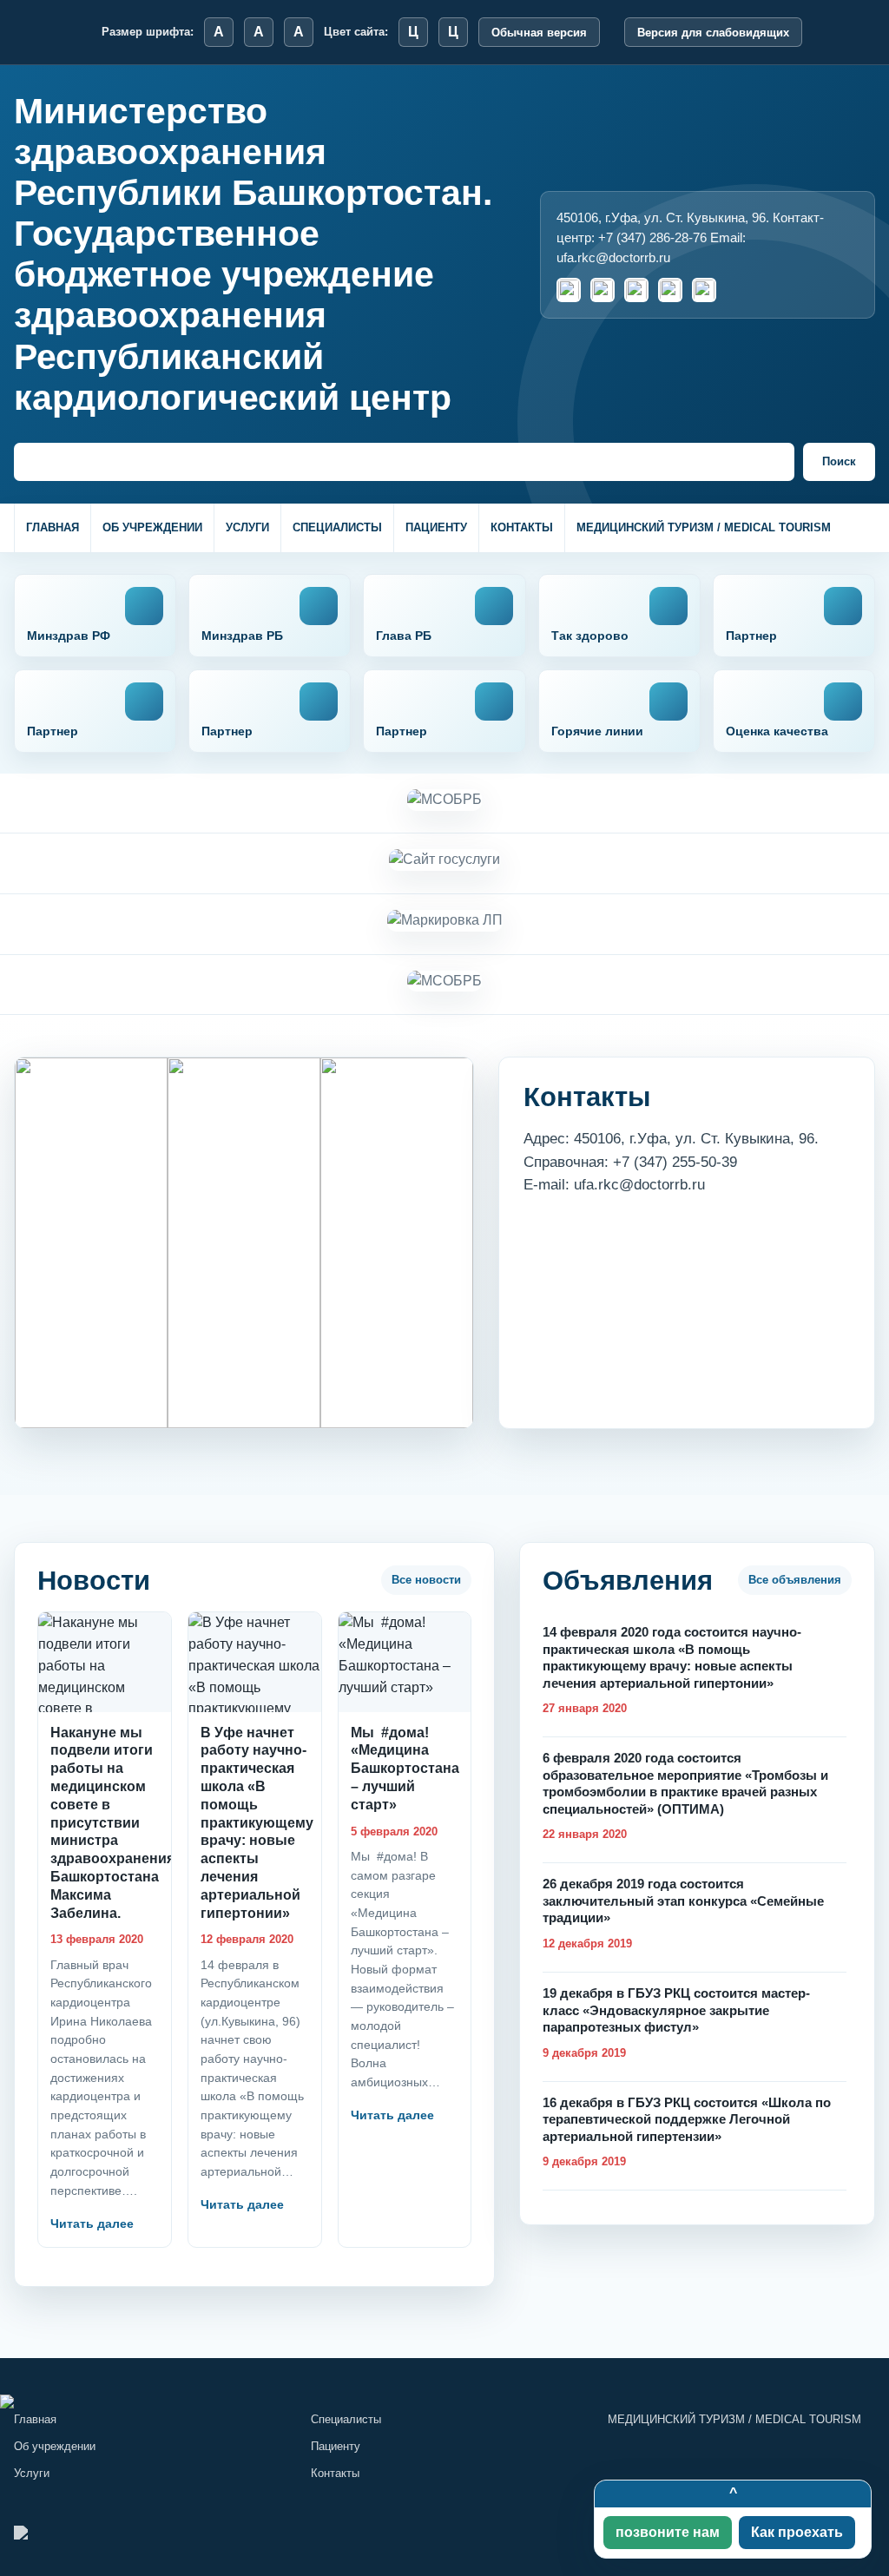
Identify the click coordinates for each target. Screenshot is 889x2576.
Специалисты (337, 527)
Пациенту (436, 527)
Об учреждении (152, 527)
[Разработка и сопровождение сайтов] (444, 2401)
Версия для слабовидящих (713, 33)
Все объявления (795, 1580)
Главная (53, 527)
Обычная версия (539, 33)
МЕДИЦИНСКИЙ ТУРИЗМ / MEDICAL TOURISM (704, 527)
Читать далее (92, 2224)
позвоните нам (668, 2532)
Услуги (247, 527)
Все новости (426, 1580)
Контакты (522, 527)
